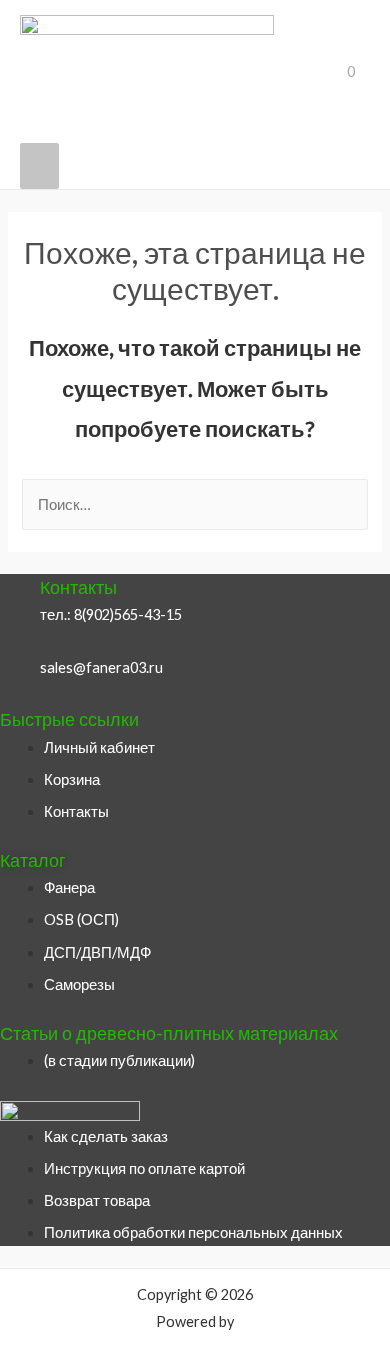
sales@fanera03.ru (101, 667)
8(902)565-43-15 (128, 614)
